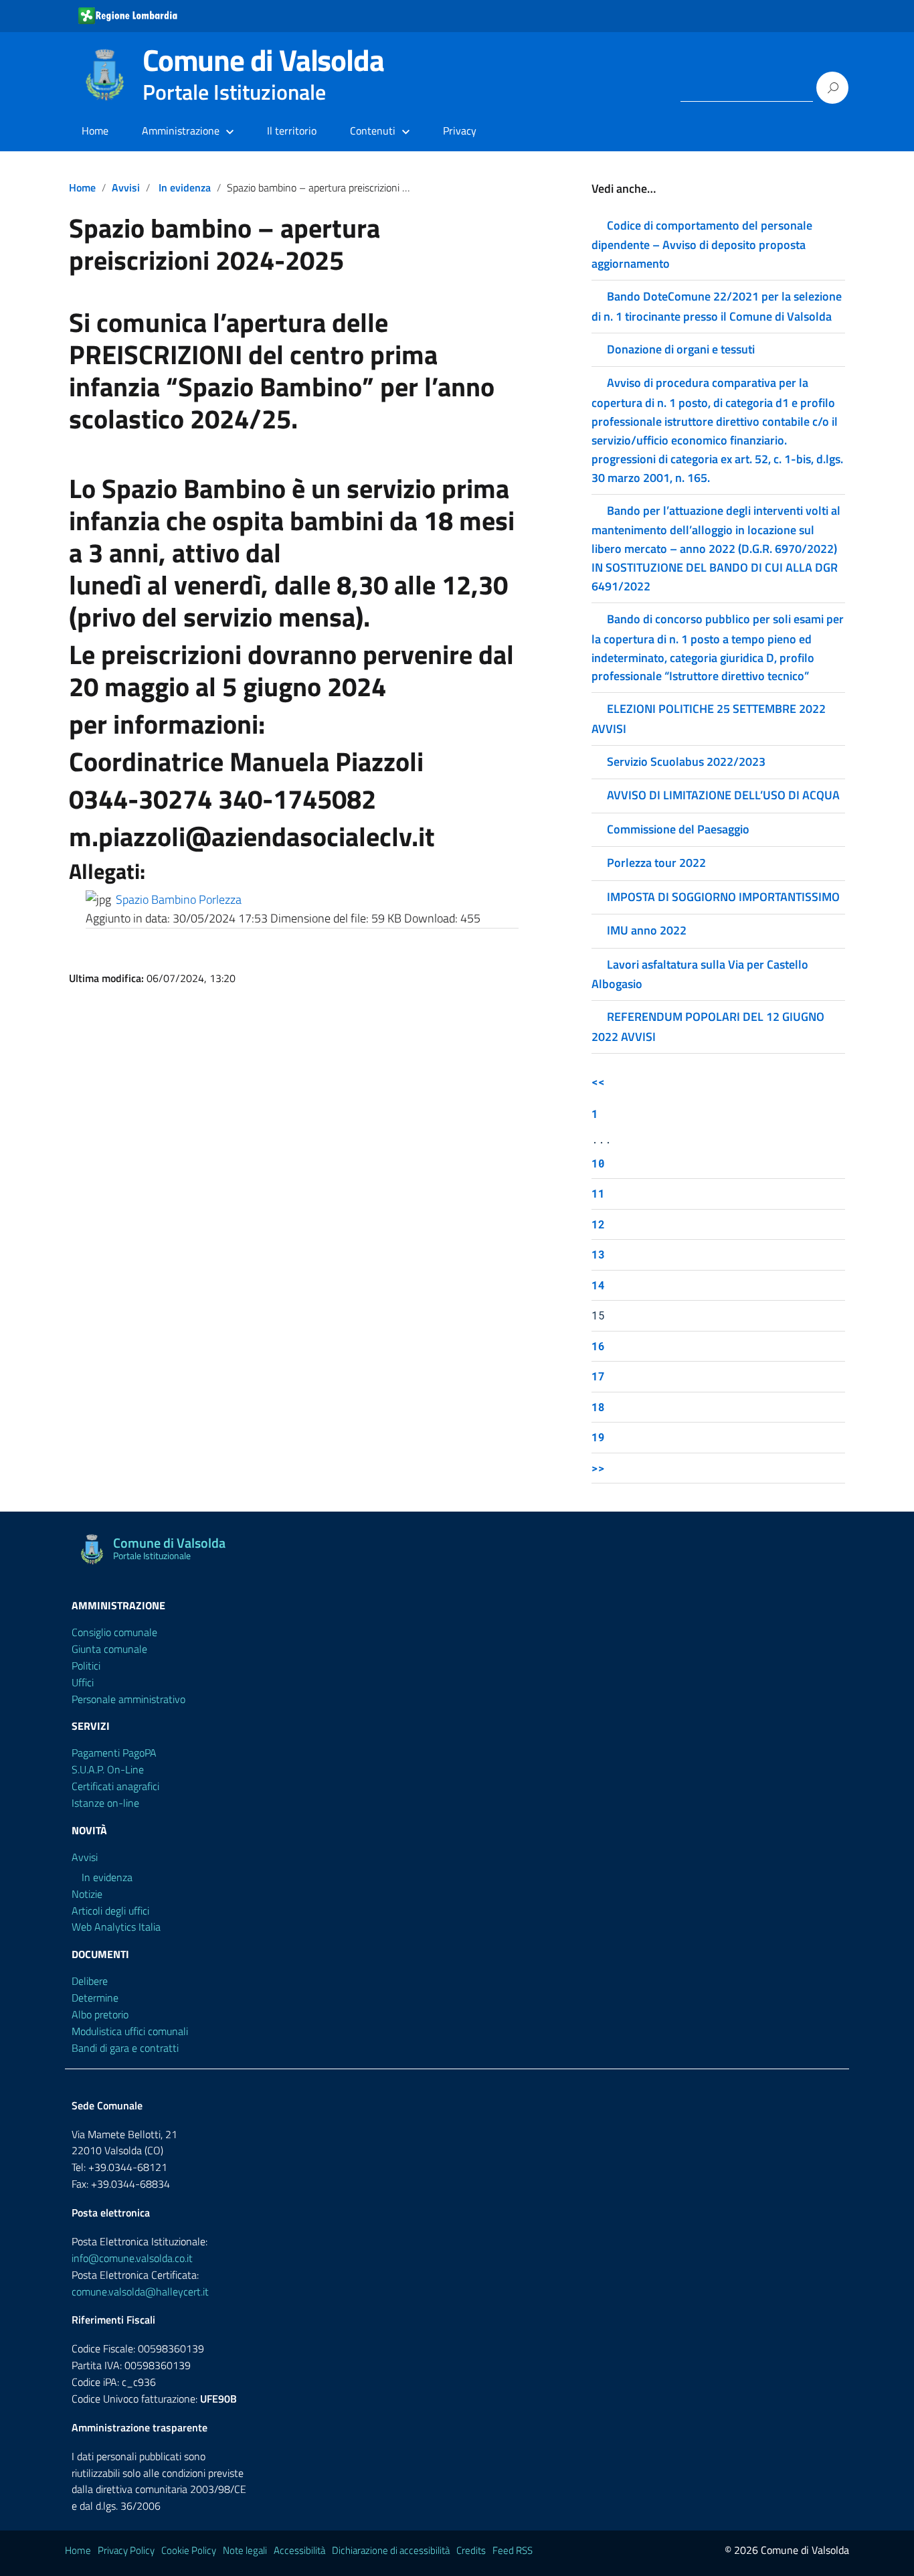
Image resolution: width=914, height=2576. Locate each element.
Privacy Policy (126, 2550)
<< (598, 1081)
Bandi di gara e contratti (125, 2048)
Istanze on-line (105, 1803)
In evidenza (185, 187)
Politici (86, 1666)
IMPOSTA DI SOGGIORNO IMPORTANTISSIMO (723, 897)
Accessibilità (299, 2550)
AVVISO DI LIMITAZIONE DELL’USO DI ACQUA (723, 795)
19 (598, 1437)
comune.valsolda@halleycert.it (140, 2291)
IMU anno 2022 (647, 930)
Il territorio (292, 131)
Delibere (90, 1981)
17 (598, 1376)
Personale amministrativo (128, 1699)
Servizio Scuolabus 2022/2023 (686, 761)
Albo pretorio (100, 2014)
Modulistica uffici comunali (130, 2031)
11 (598, 1193)
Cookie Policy (189, 2550)
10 (598, 1163)
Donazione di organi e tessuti (681, 349)
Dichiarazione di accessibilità (391, 2550)
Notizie (87, 1894)
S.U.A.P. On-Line (108, 1769)
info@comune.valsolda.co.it (132, 2258)
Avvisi (126, 187)
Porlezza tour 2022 (656, 863)
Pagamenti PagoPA (114, 1753)
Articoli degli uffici (110, 1911)
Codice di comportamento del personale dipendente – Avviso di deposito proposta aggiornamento (702, 244)
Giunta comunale (109, 1649)
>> (598, 1468)
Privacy (460, 131)
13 (598, 1254)
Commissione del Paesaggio (678, 829)
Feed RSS (513, 2550)
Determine (95, 1998)
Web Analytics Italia (116, 1927)
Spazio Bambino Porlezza (179, 899)
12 (598, 1224)
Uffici (83, 1682)
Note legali (245, 2550)
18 (598, 1407)
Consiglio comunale (114, 1632)
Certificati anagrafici (115, 1786)
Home (95, 131)
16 (598, 1346)
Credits (471, 2550)
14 (598, 1285)
